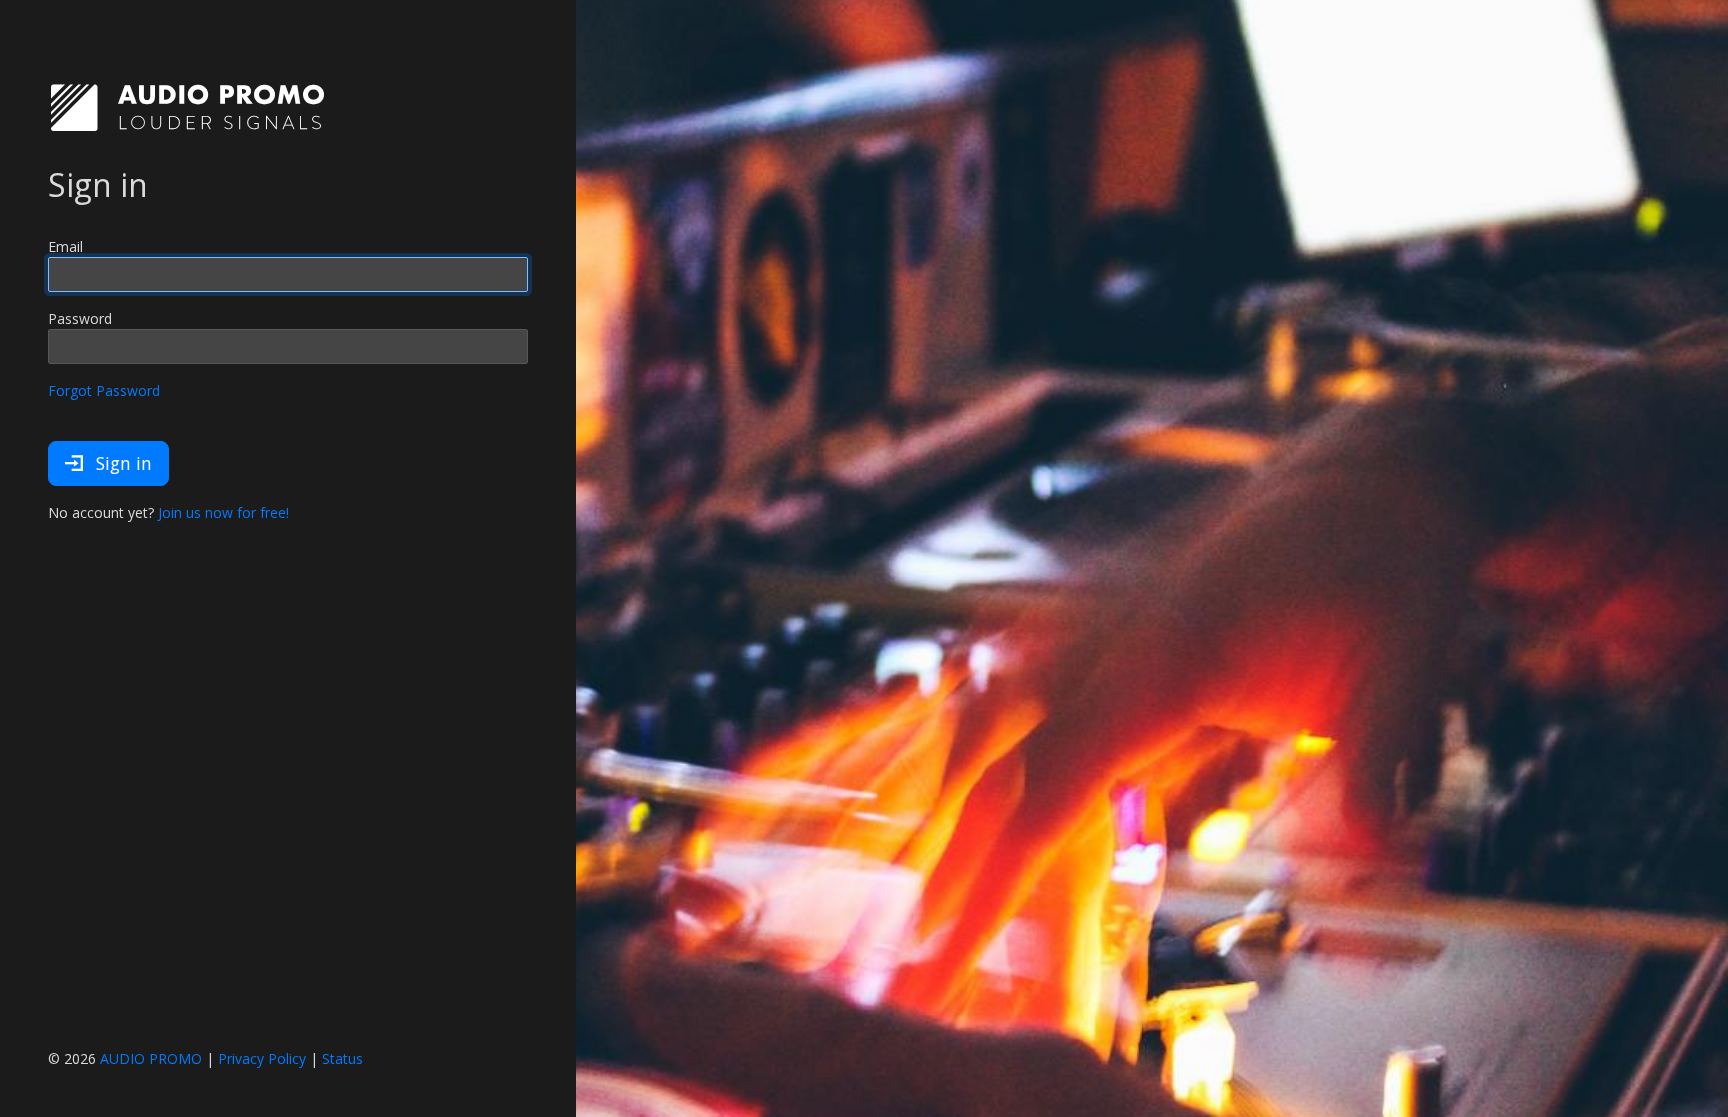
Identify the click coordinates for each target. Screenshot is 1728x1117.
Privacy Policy (262, 1058)
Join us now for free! (223, 512)
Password (80, 318)
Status (342, 1058)
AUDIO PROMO (151, 1058)
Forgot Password (104, 390)
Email (65, 246)
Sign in (121, 463)
